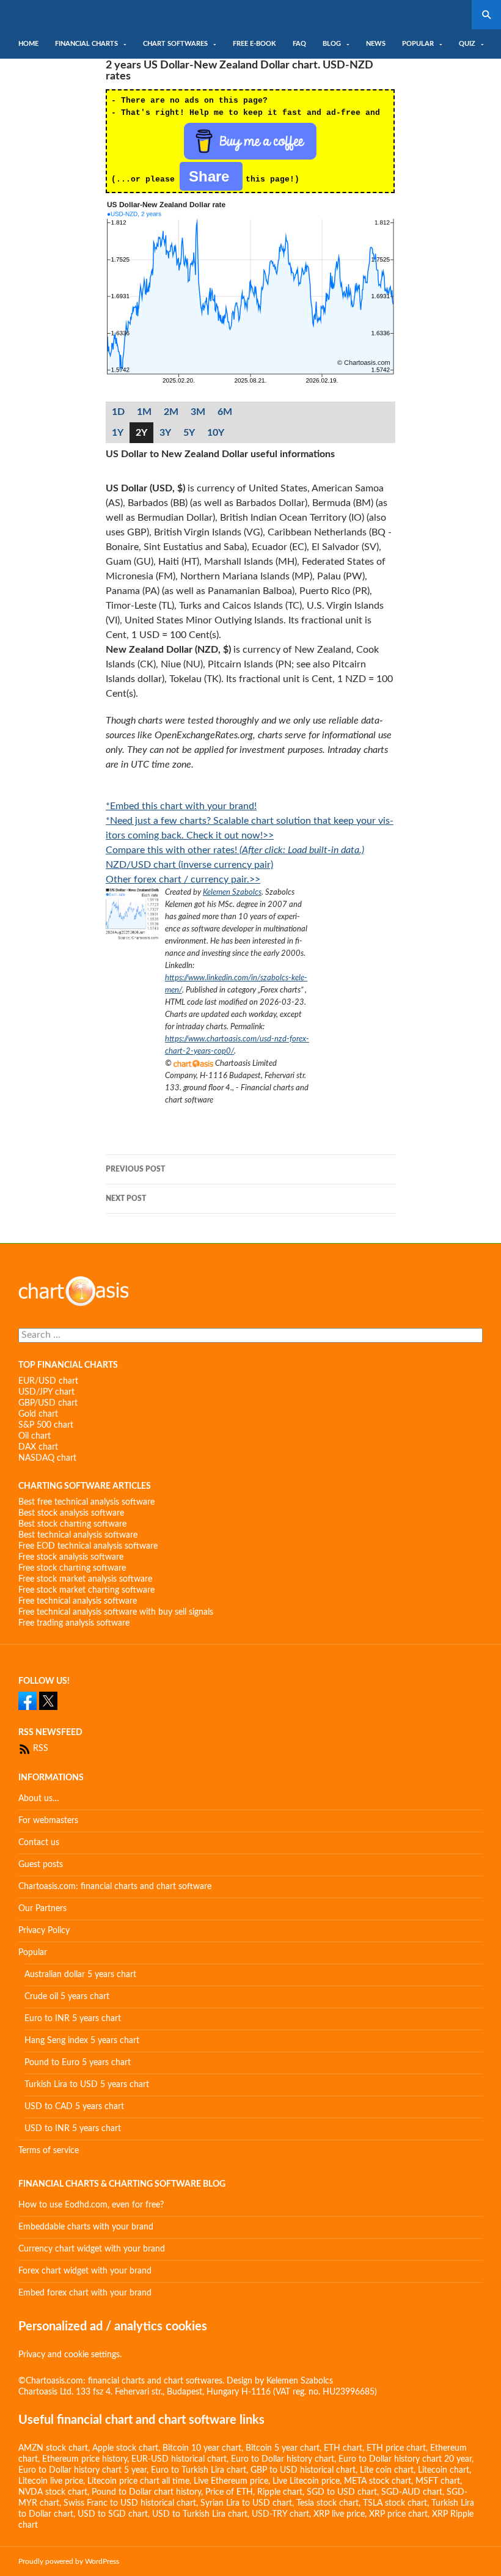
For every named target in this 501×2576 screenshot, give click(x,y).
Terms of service (49, 2151)
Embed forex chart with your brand (85, 2293)
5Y (189, 433)
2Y (141, 433)
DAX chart (38, 1447)
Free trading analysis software (74, 1623)
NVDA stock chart (53, 2492)
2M (171, 412)
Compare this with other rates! (235, 850)
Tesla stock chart (327, 2503)
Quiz (467, 44)
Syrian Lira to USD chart (246, 2503)
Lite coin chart (387, 2470)
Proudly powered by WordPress (69, 2561)
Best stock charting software (72, 1524)
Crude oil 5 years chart (67, 1997)
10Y (216, 433)
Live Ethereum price (231, 2481)
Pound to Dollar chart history (146, 2492)
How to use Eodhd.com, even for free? (91, 2205)
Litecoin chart (444, 2470)
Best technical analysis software (78, 1535)
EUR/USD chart (48, 1381)
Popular (418, 44)
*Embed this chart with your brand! (181, 806)
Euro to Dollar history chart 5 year (82, 2470)
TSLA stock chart (395, 2503)
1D (118, 412)
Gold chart (38, 1414)
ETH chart (343, 2448)
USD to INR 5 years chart (73, 2129)
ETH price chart (396, 2448)
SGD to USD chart (342, 2492)
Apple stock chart (125, 2448)
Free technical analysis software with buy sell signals (116, 1612)
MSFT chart (438, 2481)
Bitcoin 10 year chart (202, 2448)
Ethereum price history (85, 2459)
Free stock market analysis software (85, 1579)
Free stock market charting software (86, 1590)
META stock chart (378, 2481)
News (376, 44)
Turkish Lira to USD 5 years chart (87, 2085)
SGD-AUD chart (412, 2492)
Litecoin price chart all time (138, 2481)
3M (198, 412)
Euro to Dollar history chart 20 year (405, 2459)
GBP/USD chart (48, 1403)
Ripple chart (280, 2492)
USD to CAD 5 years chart (74, 2107)
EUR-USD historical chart (179, 2459)
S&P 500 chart (46, 1425)
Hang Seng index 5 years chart (82, 2041)
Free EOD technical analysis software (88, 1546)
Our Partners (42, 1909)
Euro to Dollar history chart (283, 2459)
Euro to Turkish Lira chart (199, 2470)
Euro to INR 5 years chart (73, 2019)
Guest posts (41, 1865)
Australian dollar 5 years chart (80, 1975)
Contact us (39, 1843)
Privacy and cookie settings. (70, 2355)
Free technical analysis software (78, 1601)
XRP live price (339, 2514)
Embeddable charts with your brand (86, 2227)
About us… (39, 1799)
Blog (332, 44)
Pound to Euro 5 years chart (78, 2063)
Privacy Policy (44, 1931)
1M (144, 412)
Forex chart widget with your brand (85, 2271)
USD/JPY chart (46, 1392)
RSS (39, 1749)
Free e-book (254, 44)
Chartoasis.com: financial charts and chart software (115, 1887)
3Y (165, 433)
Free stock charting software (72, 1568)
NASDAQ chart (47, 1458)
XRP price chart (398, 2514)
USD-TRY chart (280, 2514)
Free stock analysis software (71, 1557)
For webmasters (48, 1821)
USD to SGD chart (113, 2514)
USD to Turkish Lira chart (200, 2514)
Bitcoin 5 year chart (283, 2448)
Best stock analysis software (71, 1513)
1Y (118, 433)
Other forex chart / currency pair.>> (183, 879)
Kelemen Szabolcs (232, 892)
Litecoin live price (51, 2481)
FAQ (299, 44)
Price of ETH (229, 2492)
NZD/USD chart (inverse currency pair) (189, 865)
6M (225, 412)
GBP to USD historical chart (303, 2470)
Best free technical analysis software (86, 1502)
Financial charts (86, 44)
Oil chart (35, 1436)
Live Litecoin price (306, 2481)
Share (211, 176)
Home (28, 44)
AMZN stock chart (53, 2448)
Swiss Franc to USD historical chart (130, 2503)
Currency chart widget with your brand (92, 2249)
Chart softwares (175, 44)
